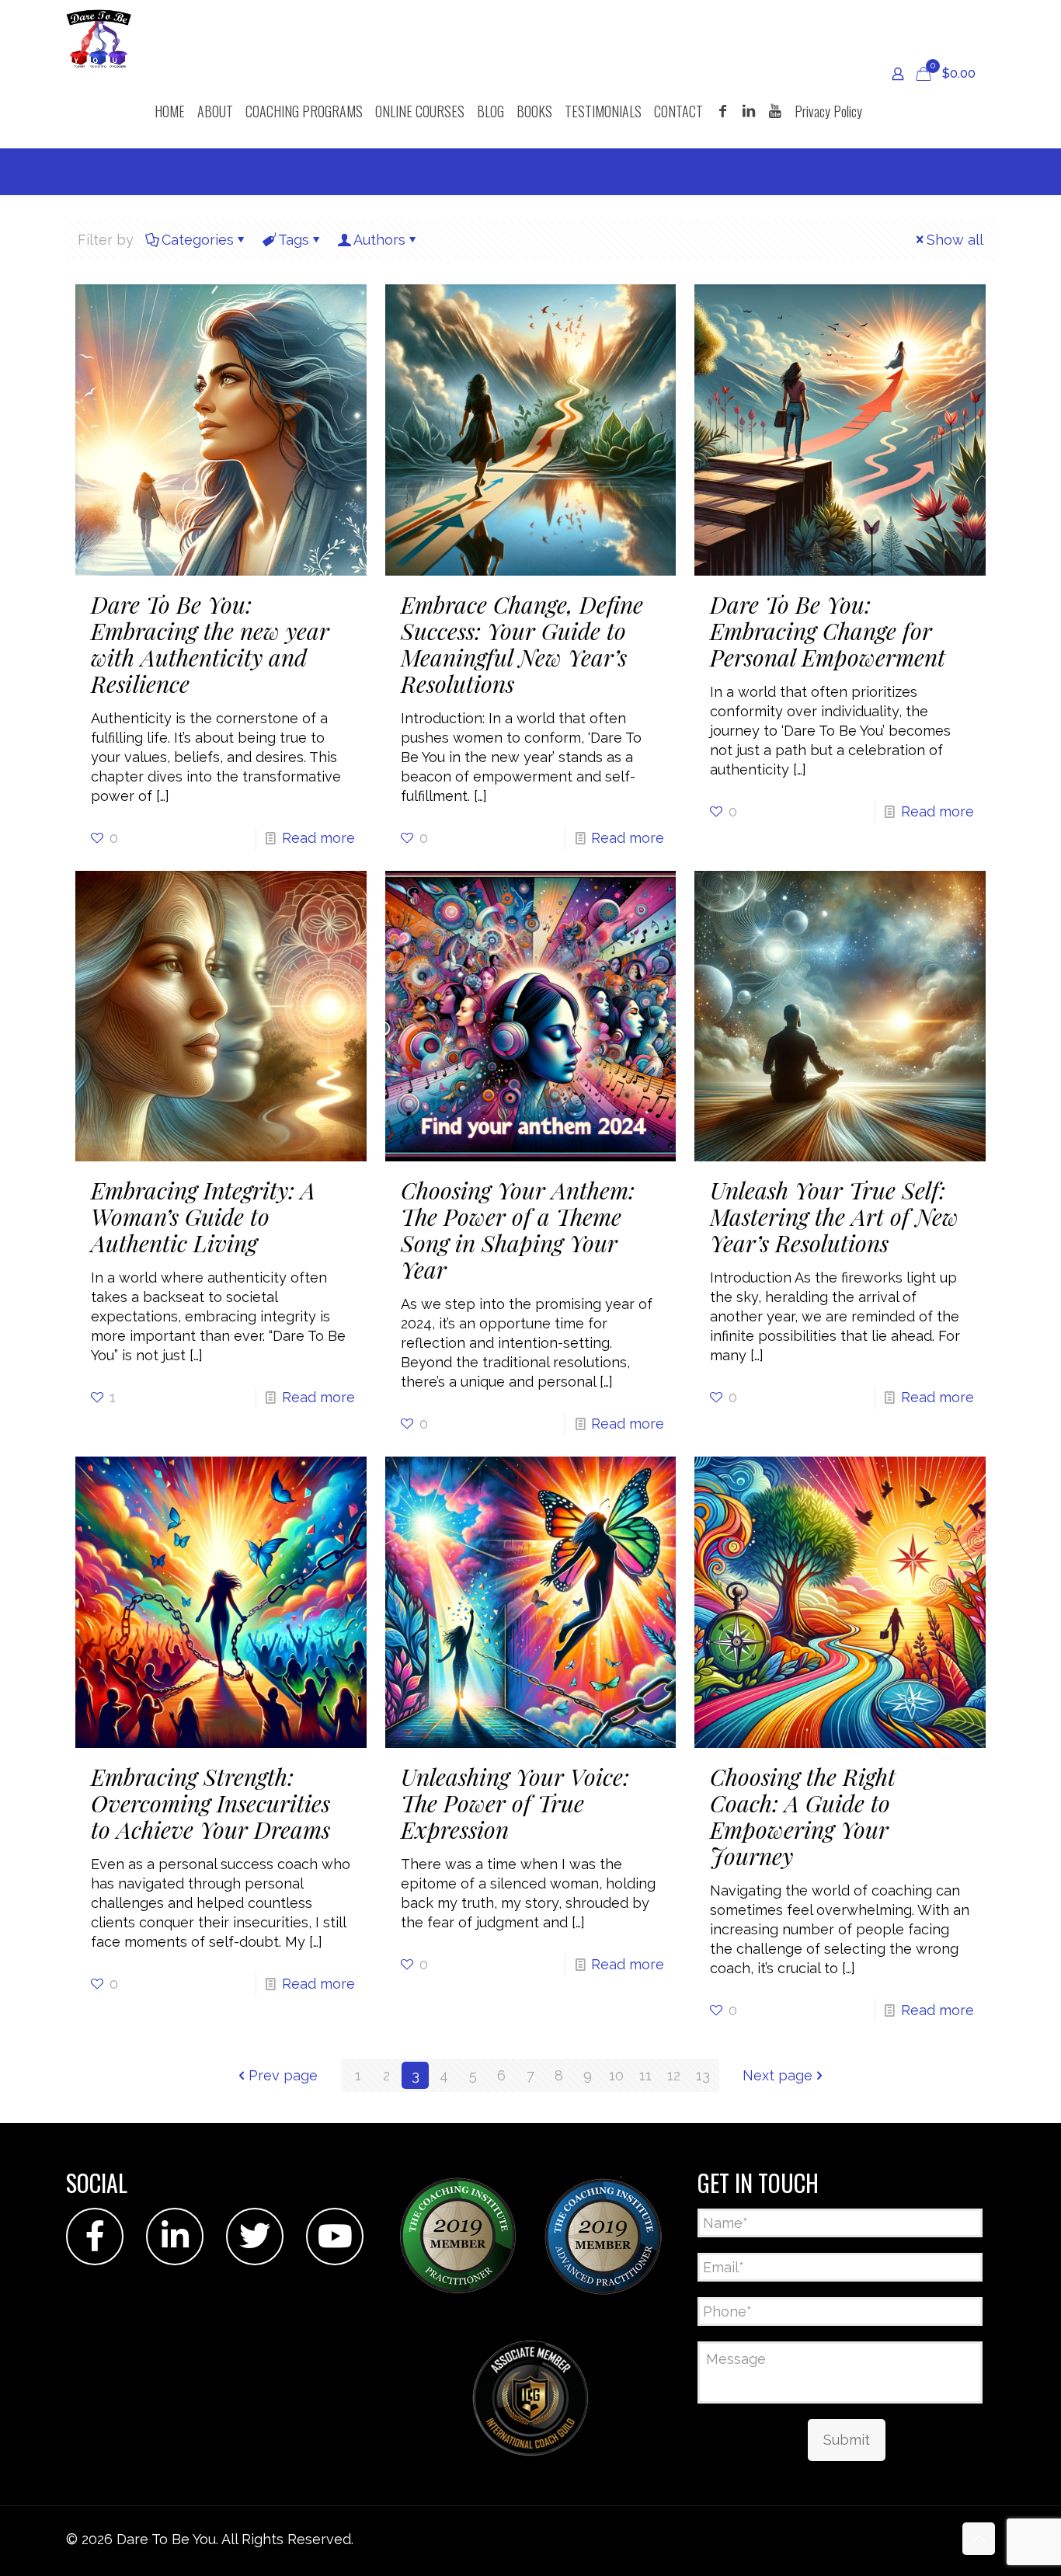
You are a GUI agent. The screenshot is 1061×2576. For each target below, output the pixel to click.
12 (674, 2075)
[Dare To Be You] (99, 37)
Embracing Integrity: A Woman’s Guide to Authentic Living (203, 1217)
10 (616, 2075)
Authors (379, 240)
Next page (777, 2075)
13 (703, 2075)
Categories (198, 240)
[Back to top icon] (979, 2539)
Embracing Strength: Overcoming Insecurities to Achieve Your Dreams (210, 1803)
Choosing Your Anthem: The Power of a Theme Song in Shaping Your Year (518, 1230)
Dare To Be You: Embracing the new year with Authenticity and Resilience (210, 644)
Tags (294, 240)
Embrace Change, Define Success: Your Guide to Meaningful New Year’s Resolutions (522, 644)
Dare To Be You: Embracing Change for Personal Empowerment (828, 631)
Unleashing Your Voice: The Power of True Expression (515, 1803)
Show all (955, 240)
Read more (318, 838)
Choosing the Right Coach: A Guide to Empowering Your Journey (803, 1816)
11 (645, 2075)
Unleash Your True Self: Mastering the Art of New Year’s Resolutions (834, 1217)
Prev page (283, 2075)
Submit (847, 2440)
